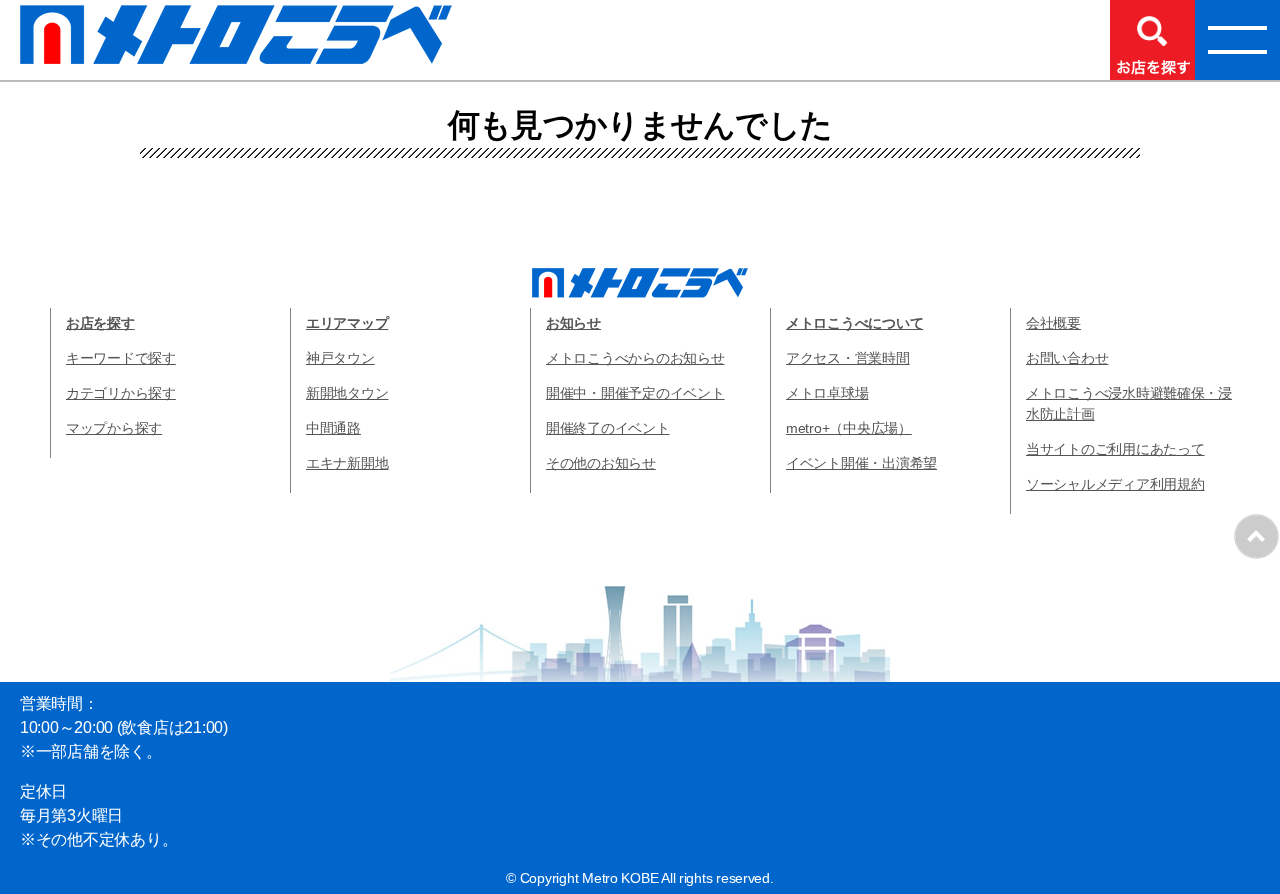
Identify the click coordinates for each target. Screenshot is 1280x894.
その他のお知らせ (601, 463)
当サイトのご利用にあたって (1115, 449)
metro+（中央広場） (849, 428)
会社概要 (1053, 323)
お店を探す (100, 323)
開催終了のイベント (608, 428)
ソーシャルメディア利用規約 (1115, 484)
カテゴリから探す (121, 393)
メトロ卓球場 (827, 393)
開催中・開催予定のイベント (635, 393)
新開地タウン (347, 393)
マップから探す (114, 428)
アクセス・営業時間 (848, 358)
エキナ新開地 (347, 463)
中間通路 (333, 428)
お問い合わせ (1067, 358)
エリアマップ (347, 323)
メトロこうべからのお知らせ (635, 358)
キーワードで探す (121, 358)
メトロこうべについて (854, 323)
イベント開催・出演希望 (861, 463)
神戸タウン (340, 358)
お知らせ (573, 323)
